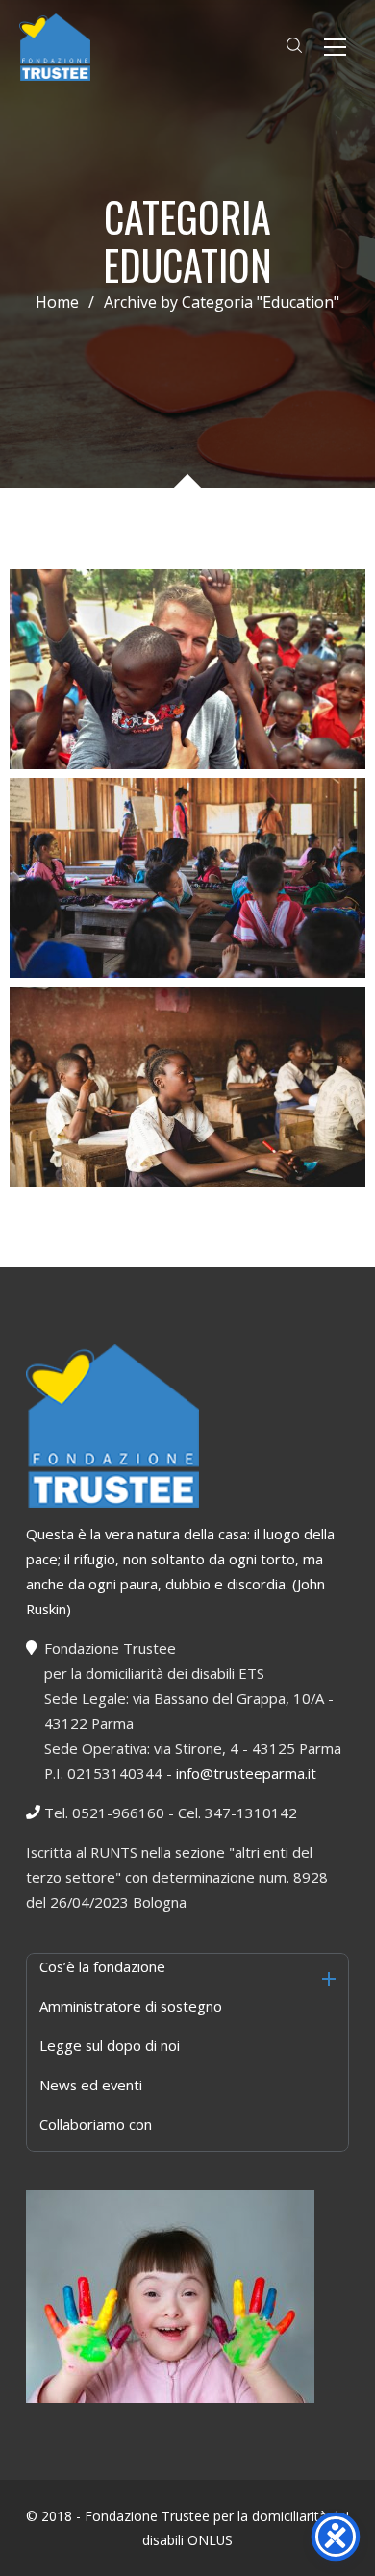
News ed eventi (91, 2085)
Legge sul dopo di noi (110, 2045)
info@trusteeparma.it (246, 1773)
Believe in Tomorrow (188, 680)
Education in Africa (187, 888)
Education (188, 713)
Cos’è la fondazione (102, 1966)
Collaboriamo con (96, 2124)
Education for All (187, 1097)
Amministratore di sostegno (131, 2006)
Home (57, 302)
